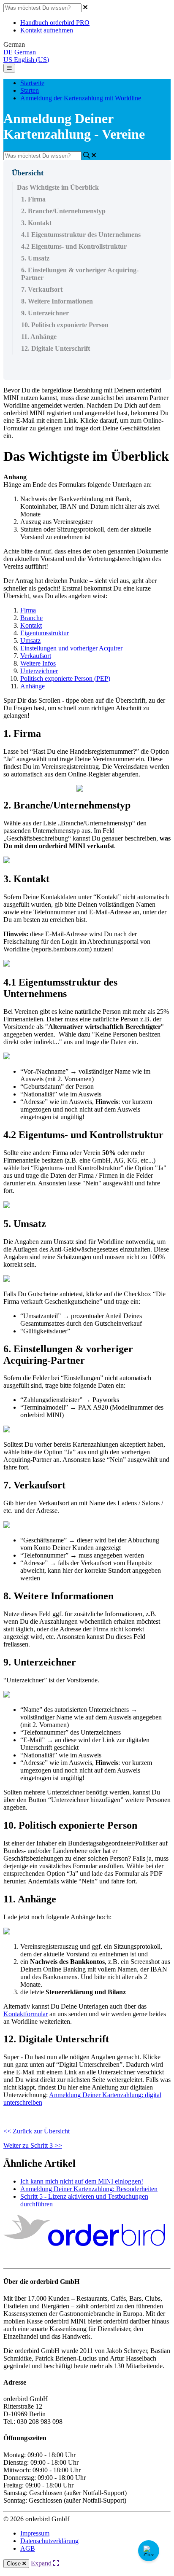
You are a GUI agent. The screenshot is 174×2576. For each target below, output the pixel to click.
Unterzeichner (39, 671)
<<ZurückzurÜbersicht (37, 2131)
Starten (30, 90)
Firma (28, 610)
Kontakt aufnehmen (47, 30)
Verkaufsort (36, 656)
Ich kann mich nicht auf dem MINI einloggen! (82, 2181)
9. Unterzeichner (45, 313)
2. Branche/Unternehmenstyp (63, 211)
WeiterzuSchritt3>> (33, 2145)
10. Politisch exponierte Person (65, 325)
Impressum (35, 2533)
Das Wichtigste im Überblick (58, 187)
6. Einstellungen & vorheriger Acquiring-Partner (80, 274)
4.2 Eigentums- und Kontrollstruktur (74, 246)
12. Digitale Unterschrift (56, 348)
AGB (28, 2548)
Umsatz (30, 641)
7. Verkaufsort (42, 289)
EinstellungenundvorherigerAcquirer (71, 648)
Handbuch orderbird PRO (55, 23)
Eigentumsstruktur (45, 633)
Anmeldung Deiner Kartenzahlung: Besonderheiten (89, 2189)
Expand (42, 2563)
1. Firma (33, 199)
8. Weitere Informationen (57, 301)
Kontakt (31, 625)
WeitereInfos (38, 663)
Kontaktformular (26, 2014)
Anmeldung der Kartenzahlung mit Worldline (81, 98)
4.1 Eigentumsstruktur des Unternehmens (81, 235)
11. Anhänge (39, 337)
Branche (31, 618)
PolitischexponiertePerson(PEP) (65, 678)
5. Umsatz (35, 258)
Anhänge (33, 686)
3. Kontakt (36, 223)
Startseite (32, 83)
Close (15, 2564)
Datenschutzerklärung (49, 2541)
